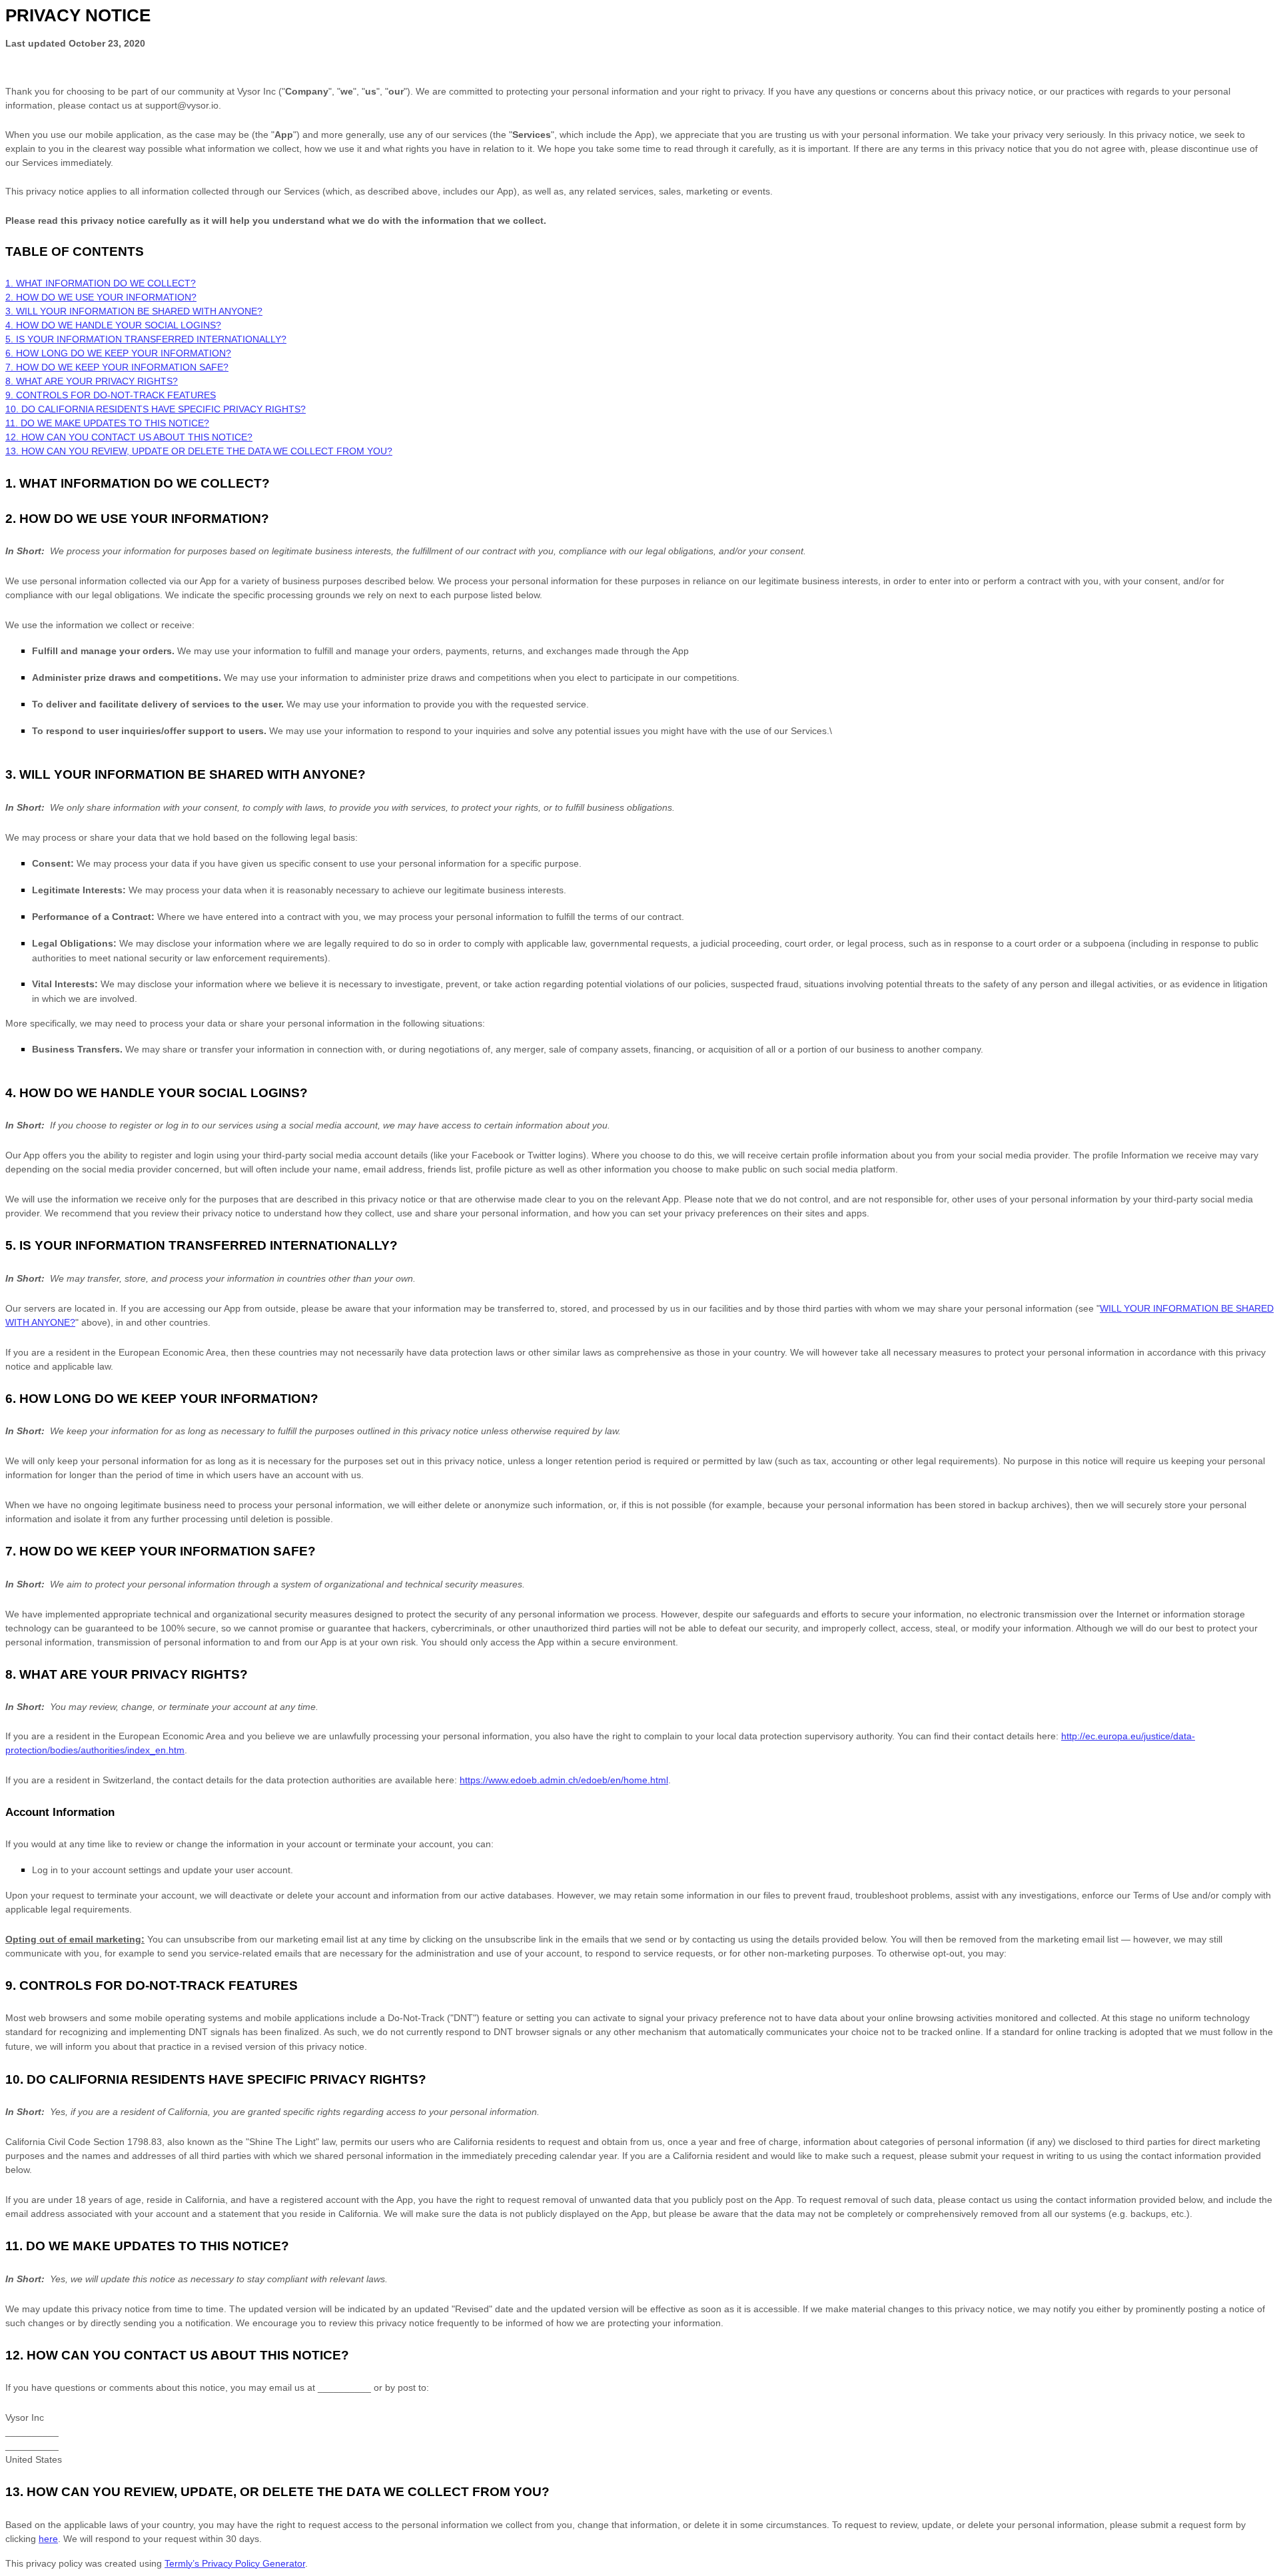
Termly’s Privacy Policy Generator (235, 2563)
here (48, 2539)
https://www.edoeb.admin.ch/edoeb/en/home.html (564, 1780)
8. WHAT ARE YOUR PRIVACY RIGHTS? (92, 381)
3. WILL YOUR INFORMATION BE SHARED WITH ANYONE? (134, 311)
